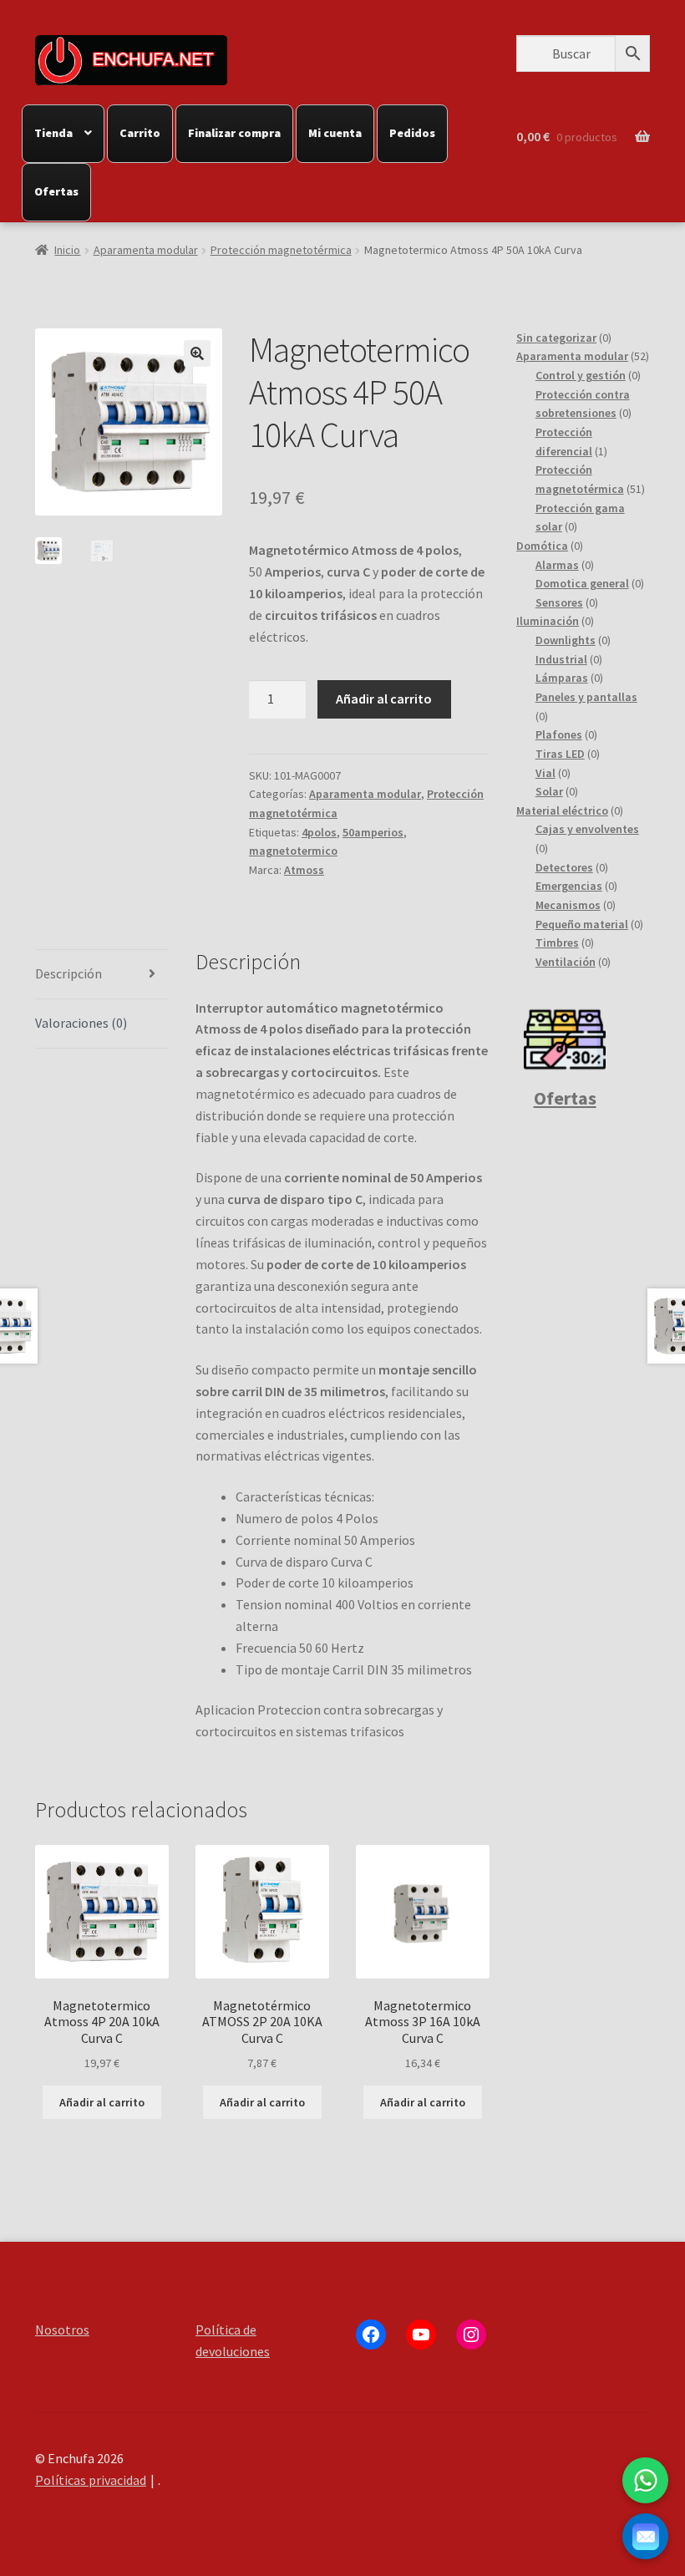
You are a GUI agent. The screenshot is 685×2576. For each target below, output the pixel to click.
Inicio (67, 250)
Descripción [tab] (68, 973)
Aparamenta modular (146, 250)
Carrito (140, 133)
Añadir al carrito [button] (102, 2102)
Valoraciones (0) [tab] (81, 1023)
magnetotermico (293, 851)
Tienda (53, 133)
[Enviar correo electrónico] (645, 2536)
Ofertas (56, 191)
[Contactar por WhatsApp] (645, 2480)
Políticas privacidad (91, 2480)
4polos (319, 832)
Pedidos (412, 133)
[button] (197, 353)
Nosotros (62, 2330)
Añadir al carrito (384, 699)
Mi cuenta (335, 133)
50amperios (373, 832)
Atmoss (304, 870)
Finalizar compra (234, 133)
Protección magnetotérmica (281, 250)
